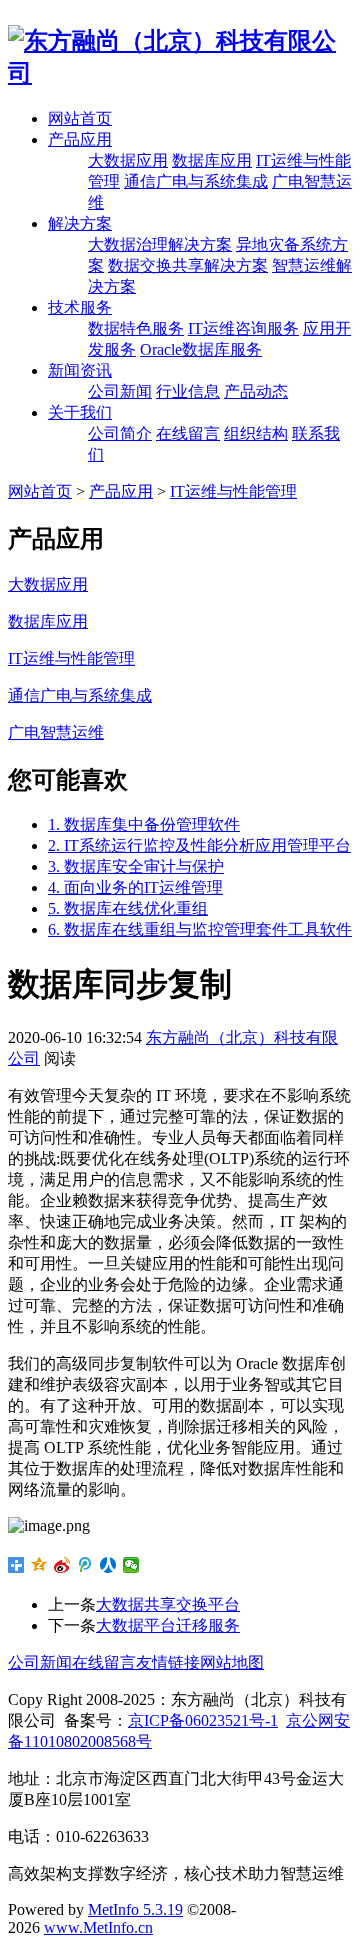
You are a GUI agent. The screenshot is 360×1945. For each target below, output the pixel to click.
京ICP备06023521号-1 (203, 1720)
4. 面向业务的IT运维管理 (135, 887)
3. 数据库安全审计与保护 (136, 866)
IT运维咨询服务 (243, 328)
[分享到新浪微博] (62, 1565)
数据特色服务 (136, 328)
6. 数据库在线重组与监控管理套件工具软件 (200, 929)
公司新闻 (120, 391)
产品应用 (80, 139)
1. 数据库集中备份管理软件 (144, 824)
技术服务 (80, 307)
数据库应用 (212, 160)
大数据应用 (128, 160)
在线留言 (188, 433)
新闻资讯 (80, 370)
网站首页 (80, 118)
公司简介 (120, 433)
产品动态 (256, 391)
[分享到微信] (131, 1565)
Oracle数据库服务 (201, 349)
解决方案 (80, 223)
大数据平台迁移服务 (168, 1625)
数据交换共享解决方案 (188, 265)
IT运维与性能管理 (233, 491)
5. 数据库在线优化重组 (128, 908)
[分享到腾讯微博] (85, 1565)
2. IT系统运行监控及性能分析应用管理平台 (199, 845)
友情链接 (168, 1662)
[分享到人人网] (108, 1565)
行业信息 (188, 391)
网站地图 (232, 1662)
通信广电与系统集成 (196, 181)
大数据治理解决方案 (160, 244)
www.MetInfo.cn (98, 1927)
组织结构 (256, 433)
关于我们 (80, 412)
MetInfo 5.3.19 (135, 1909)
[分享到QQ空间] (39, 1565)
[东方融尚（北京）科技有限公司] (180, 73)
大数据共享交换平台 (168, 1604)
